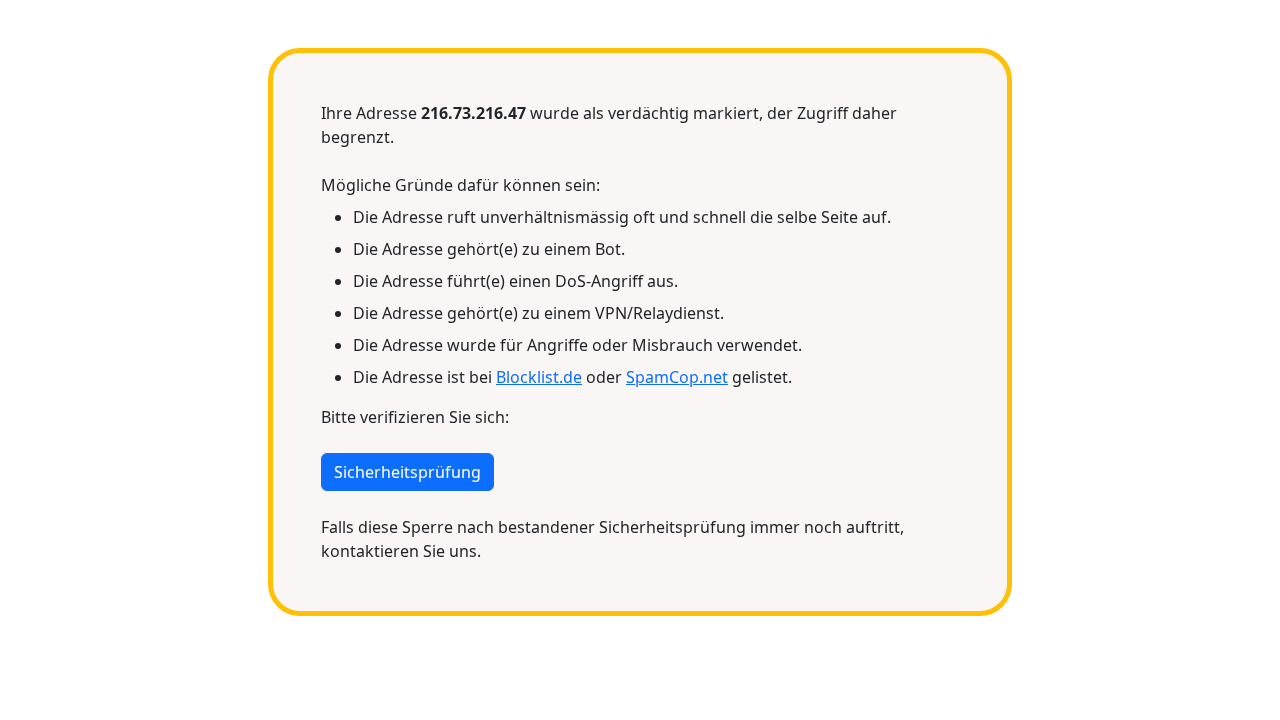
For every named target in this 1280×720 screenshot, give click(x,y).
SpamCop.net (677, 377)
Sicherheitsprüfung (407, 472)
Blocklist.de (539, 377)
